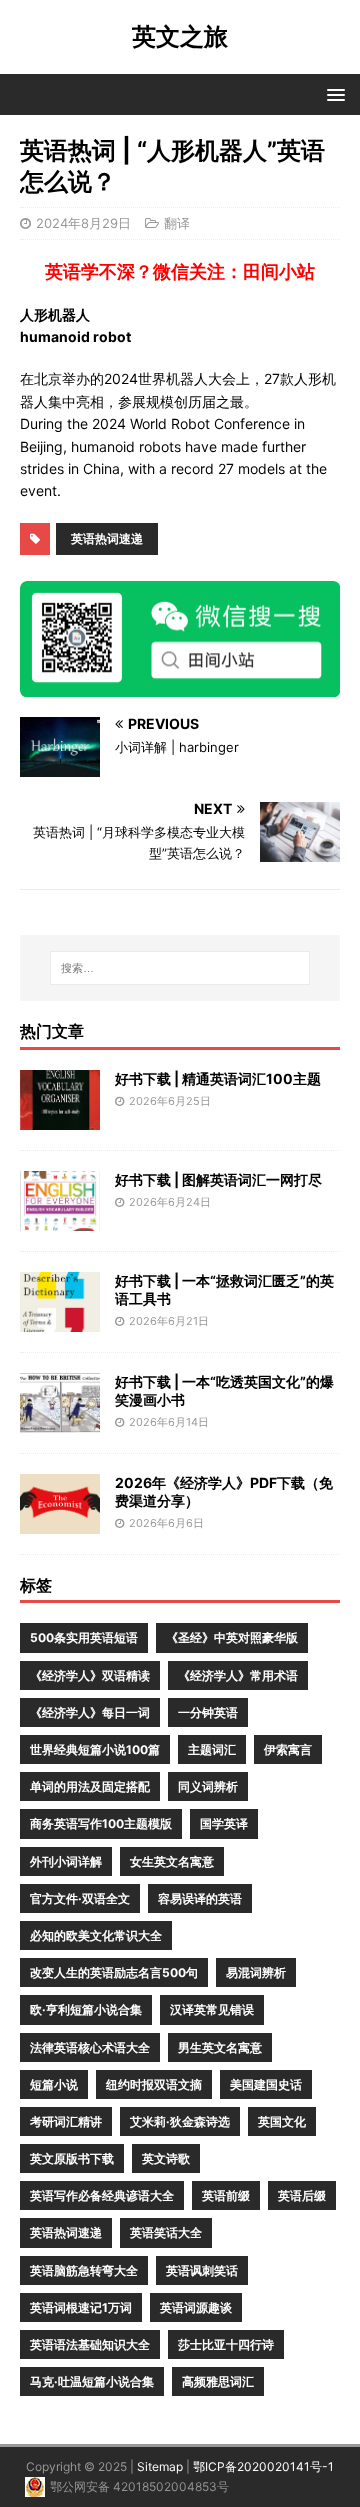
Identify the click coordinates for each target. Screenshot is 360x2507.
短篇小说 (54, 2084)
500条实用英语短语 (84, 1637)
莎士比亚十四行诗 (226, 2344)
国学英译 (224, 1823)
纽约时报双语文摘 (154, 2084)
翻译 (177, 223)
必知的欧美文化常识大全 (96, 1935)
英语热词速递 (107, 538)
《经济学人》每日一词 (90, 1712)
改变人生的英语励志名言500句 (114, 1972)
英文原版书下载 (72, 2158)
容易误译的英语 (200, 1898)
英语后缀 (302, 2195)
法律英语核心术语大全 (90, 2047)
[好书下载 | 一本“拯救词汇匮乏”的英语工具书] (60, 1319)
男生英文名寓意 (220, 2047)
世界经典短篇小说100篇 (95, 1749)
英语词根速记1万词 (81, 2307)
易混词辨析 (256, 1972)
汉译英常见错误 (212, 2009)
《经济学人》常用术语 (238, 1675)
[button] (332, 93)
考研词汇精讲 (66, 2121)
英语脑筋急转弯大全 (84, 2270)
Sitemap (160, 2466)
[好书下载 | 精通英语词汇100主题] (60, 1117)
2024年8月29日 (83, 223)
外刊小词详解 (66, 1861)
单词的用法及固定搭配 (90, 1786)
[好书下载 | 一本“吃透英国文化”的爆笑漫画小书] (60, 1420)
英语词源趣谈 (196, 2307)
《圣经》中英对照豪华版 (232, 1637)
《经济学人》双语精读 (90, 1675)
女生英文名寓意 (172, 1861)
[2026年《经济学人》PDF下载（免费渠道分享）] (60, 1521)
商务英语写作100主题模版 (101, 1823)
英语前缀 (226, 2195)
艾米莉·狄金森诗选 (180, 2121)
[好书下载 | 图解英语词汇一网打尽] (60, 1218)
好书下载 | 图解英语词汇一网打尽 (218, 1179)
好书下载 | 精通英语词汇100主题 (218, 1078)
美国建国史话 (266, 2084)
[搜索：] (180, 968)
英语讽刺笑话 (202, 2270)
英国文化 (282, 2121)
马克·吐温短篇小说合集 (92, 2381)
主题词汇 (212, 1749)
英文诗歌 (166, 2158)
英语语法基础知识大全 (90, 2344)
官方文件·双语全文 (80, 1898)
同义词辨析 (208, 1786)
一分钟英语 (208, 1712)
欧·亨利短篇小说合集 (86, 2009)
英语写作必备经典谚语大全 (102, 2195)
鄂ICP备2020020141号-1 (263, 2466)
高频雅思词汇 (218, 2381)
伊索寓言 (288, 1749)
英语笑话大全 (166, 2232)
